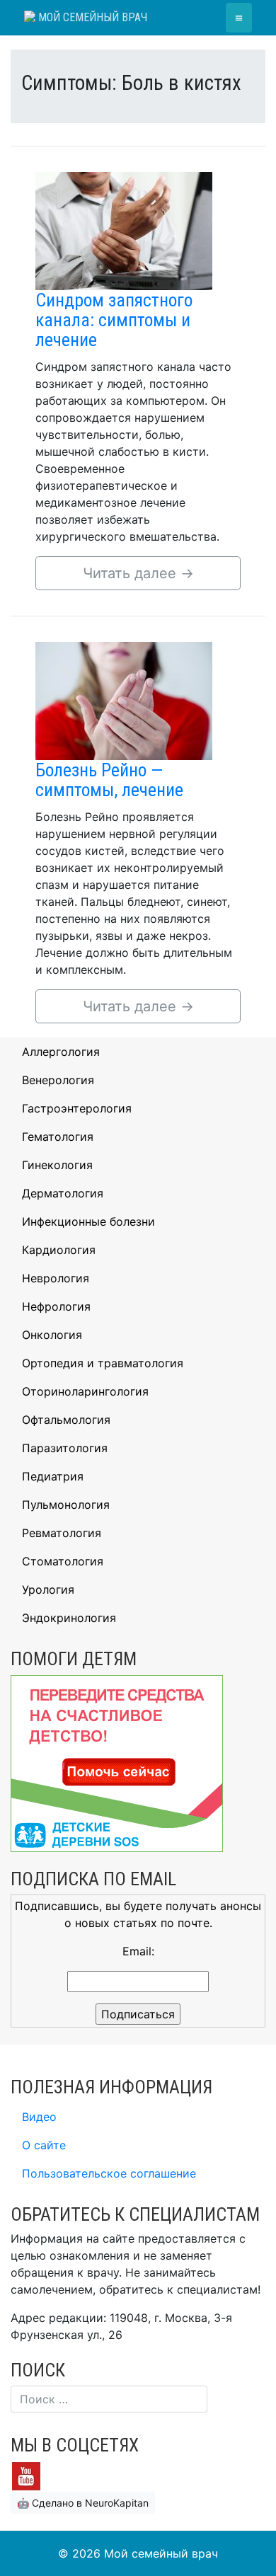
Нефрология (56, 1306)
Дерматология (63, 1193)
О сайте (44, 2145)
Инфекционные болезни (88, 1221)
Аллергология (61, 1052)
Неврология (56, 1278)
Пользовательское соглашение (109, 2173)
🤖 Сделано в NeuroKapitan (83, 2503)
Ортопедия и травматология (103, 1363)
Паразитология (65, 1448)
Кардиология (59, 1250)
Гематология (58, 1137)
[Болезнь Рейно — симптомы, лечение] (124, 700)
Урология (48, 1589)
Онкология (52, 1335)
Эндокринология (69, 1618)
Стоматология (63, 1561)
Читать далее (138, 573)
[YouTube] (26, 2476)
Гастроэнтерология (77, 1108)
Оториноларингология (85, 1391)
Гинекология (57, 1165)
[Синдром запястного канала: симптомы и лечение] (124, 230)
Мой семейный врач (91, 17)
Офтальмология (66, 1420)
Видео (39, 2117)
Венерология (58, 1080)
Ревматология (62, 1533)
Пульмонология (66, 1505)
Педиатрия (53, 1476)
